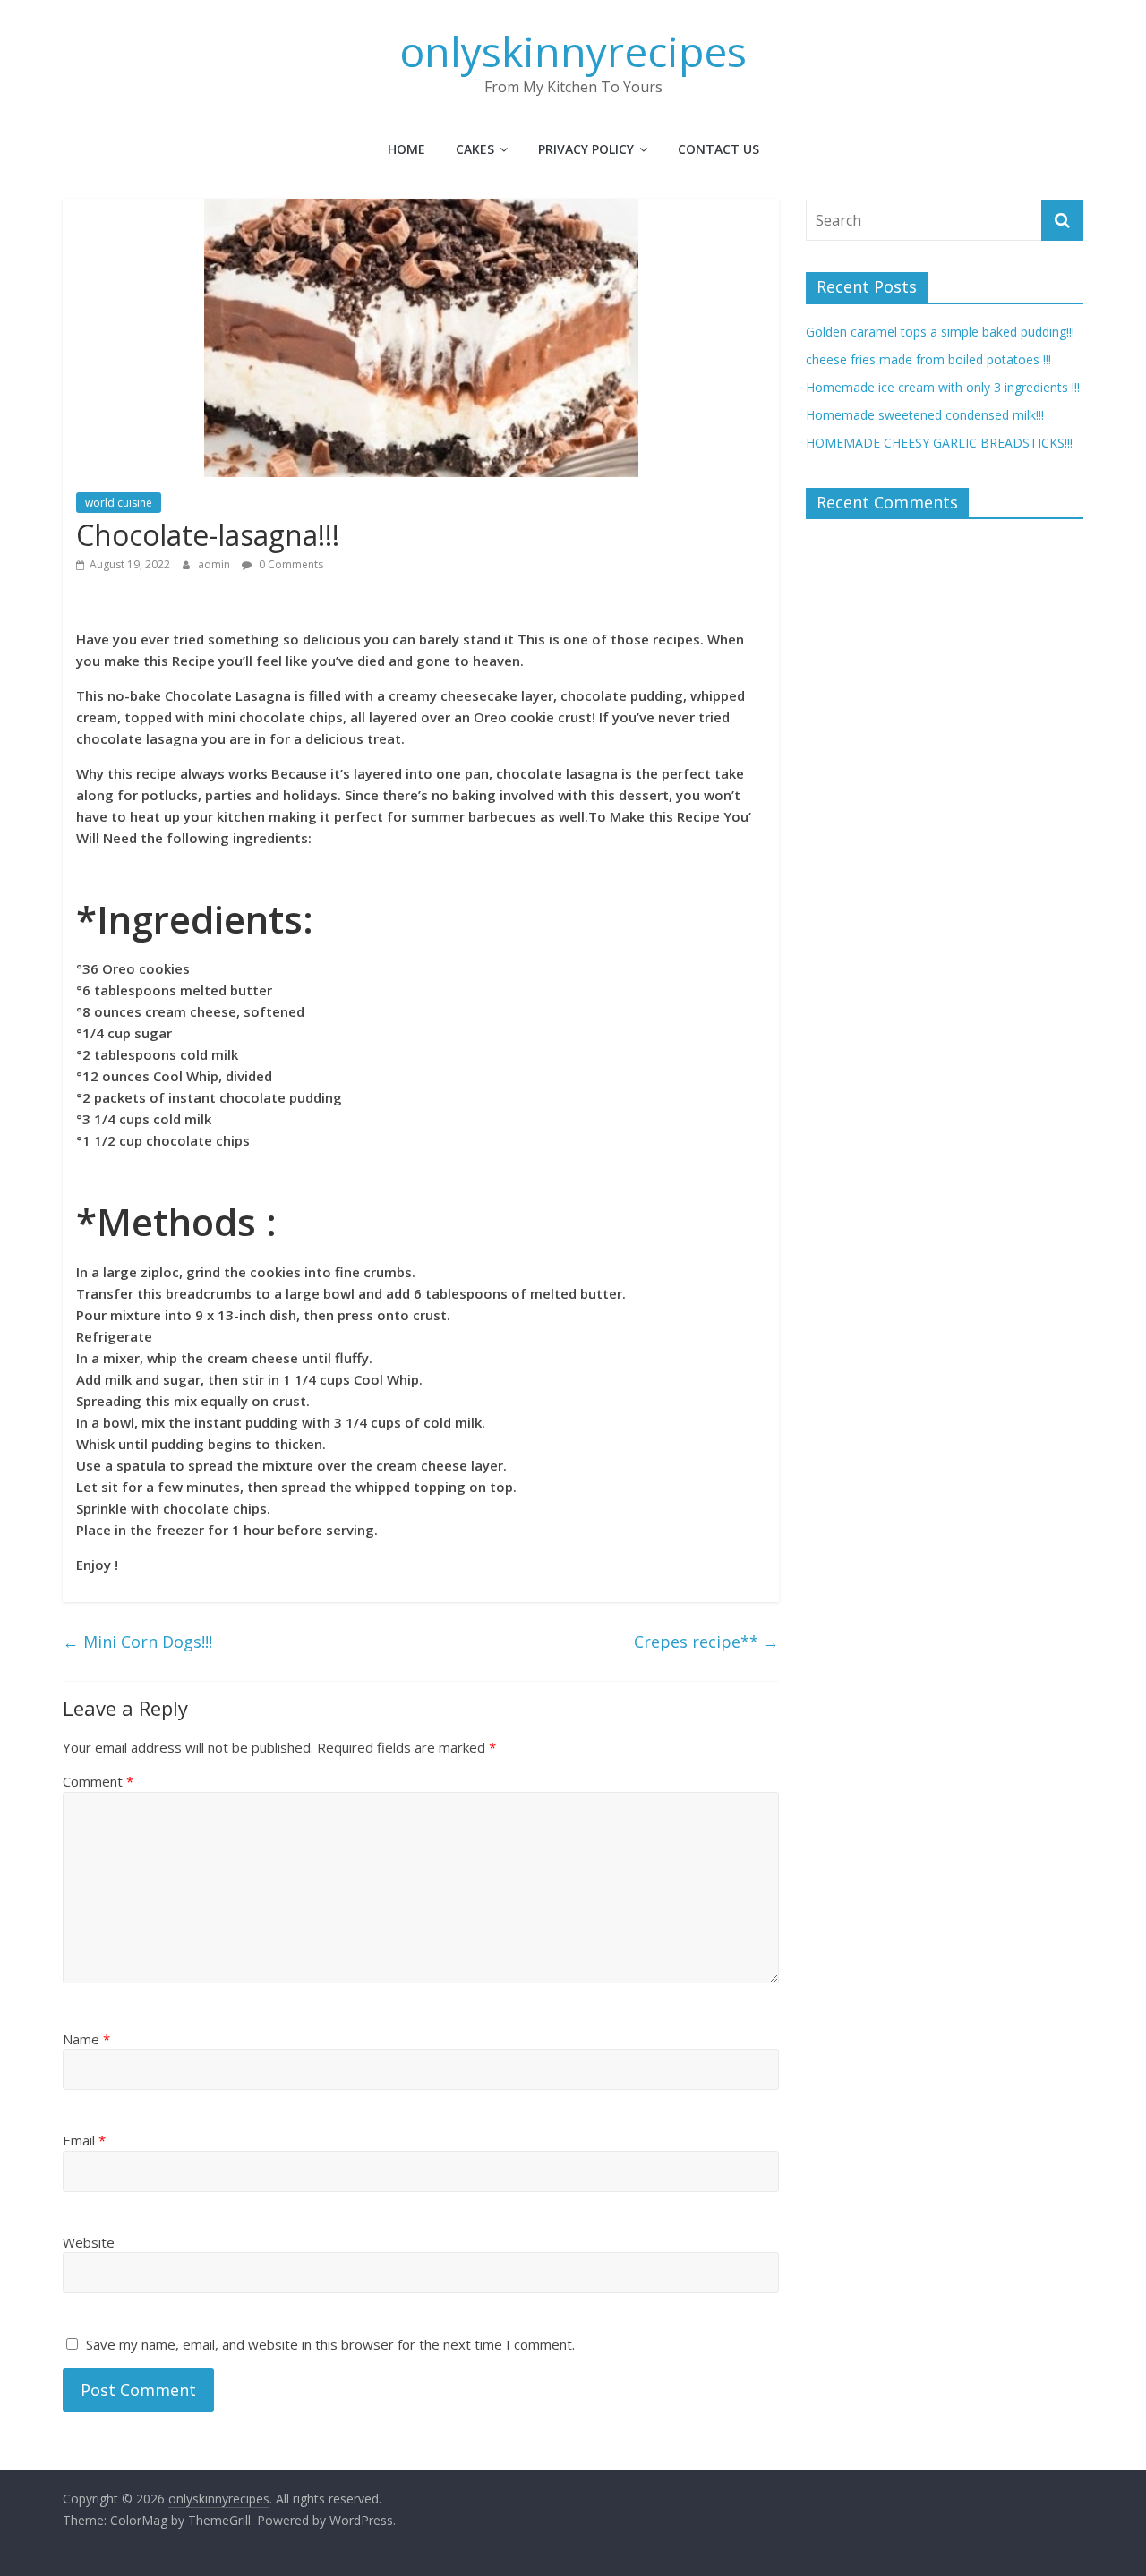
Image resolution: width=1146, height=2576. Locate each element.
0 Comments (290, 564)
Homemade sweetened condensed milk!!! (925, 415)
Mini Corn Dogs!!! (137, 1642)
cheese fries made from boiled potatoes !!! (928, 359)
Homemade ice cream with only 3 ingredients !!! (943, 387)
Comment (98, 1781)
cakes (475, 149)
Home (406, 149)
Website (89, 2242)
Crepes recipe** (706, 1642)
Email (84, 2140)
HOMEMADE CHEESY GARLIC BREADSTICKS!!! (939, 443)
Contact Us (718, 149)
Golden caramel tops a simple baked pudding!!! (940, 332)
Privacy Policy (586, 149)
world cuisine (119, 503)
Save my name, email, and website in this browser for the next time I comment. (330, 2344)
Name (86, 2039)
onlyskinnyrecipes (573, 51)
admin (215, 564)
